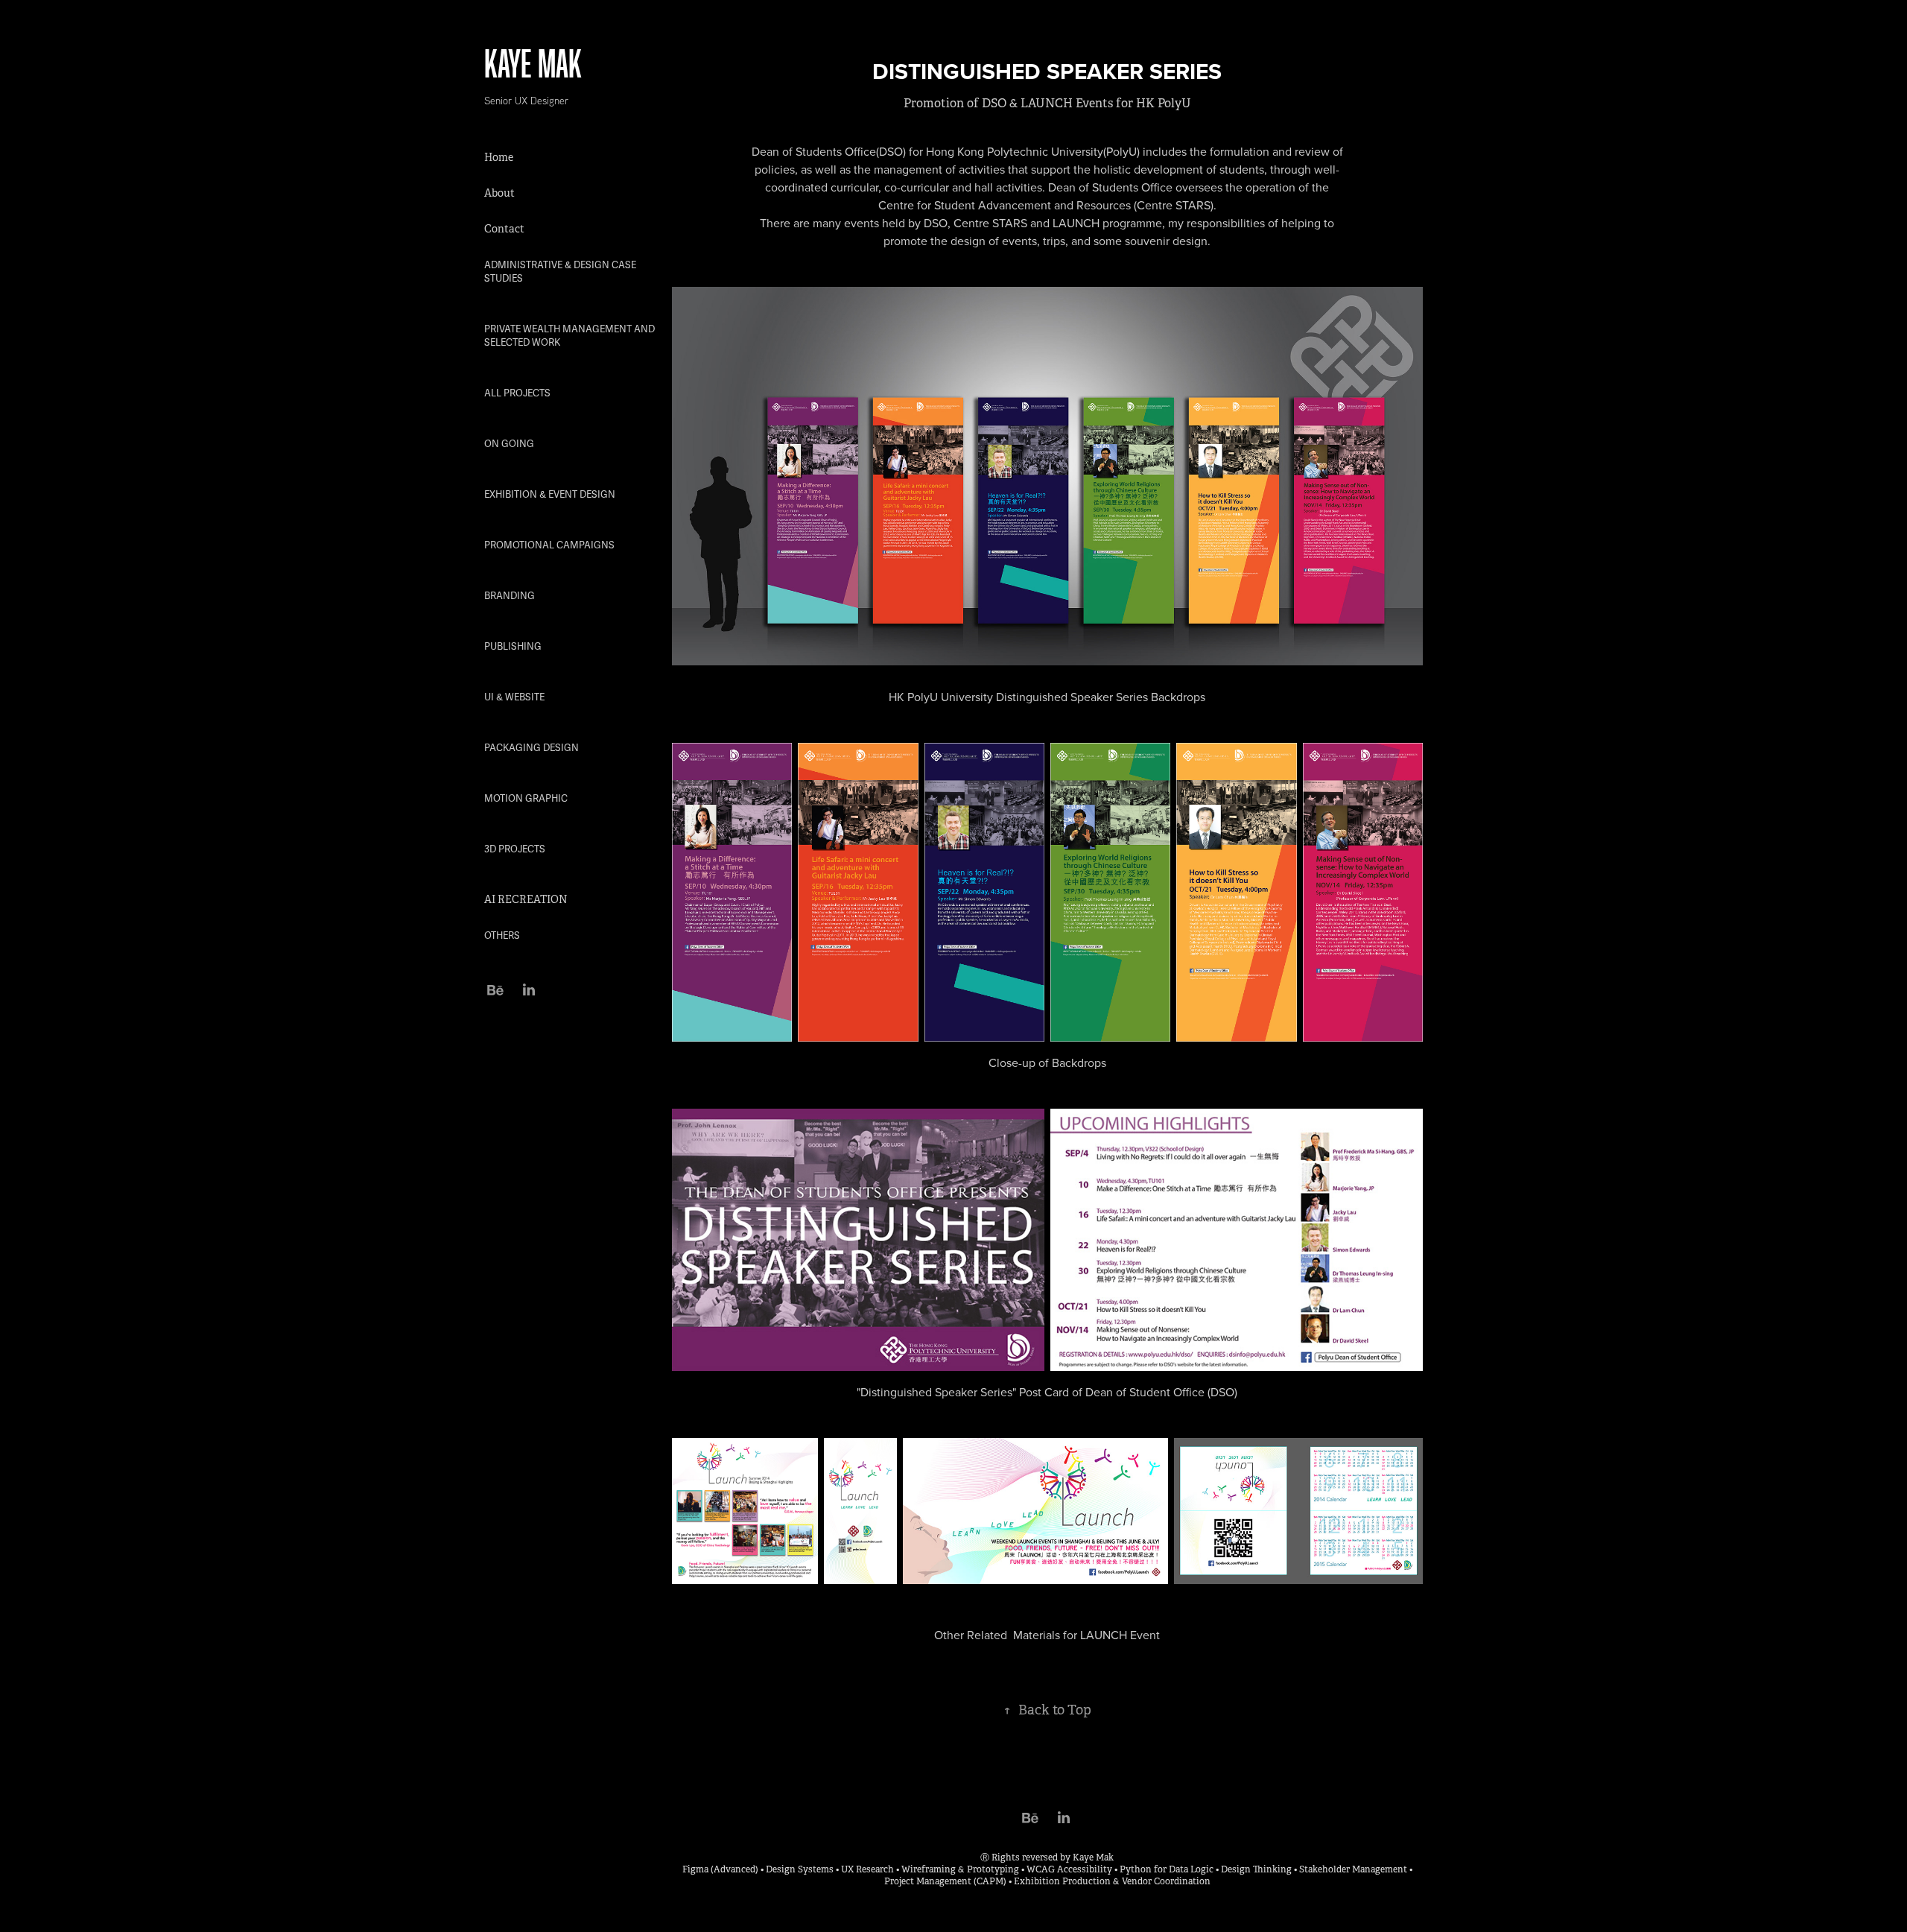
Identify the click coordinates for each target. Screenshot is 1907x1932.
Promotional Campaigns (549, 545)
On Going (509, 444)
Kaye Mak (533, 63)
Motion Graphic (526, 799)
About (499, 193)
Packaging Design (532, 748)
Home (499, 157)
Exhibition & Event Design (550, 495)
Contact (504, 229)
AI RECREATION (526, 899)
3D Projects (515, 849)
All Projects (517, 393)
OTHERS (502, 936)
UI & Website (514, 697)
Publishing (513, 647)
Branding (510, 596)
